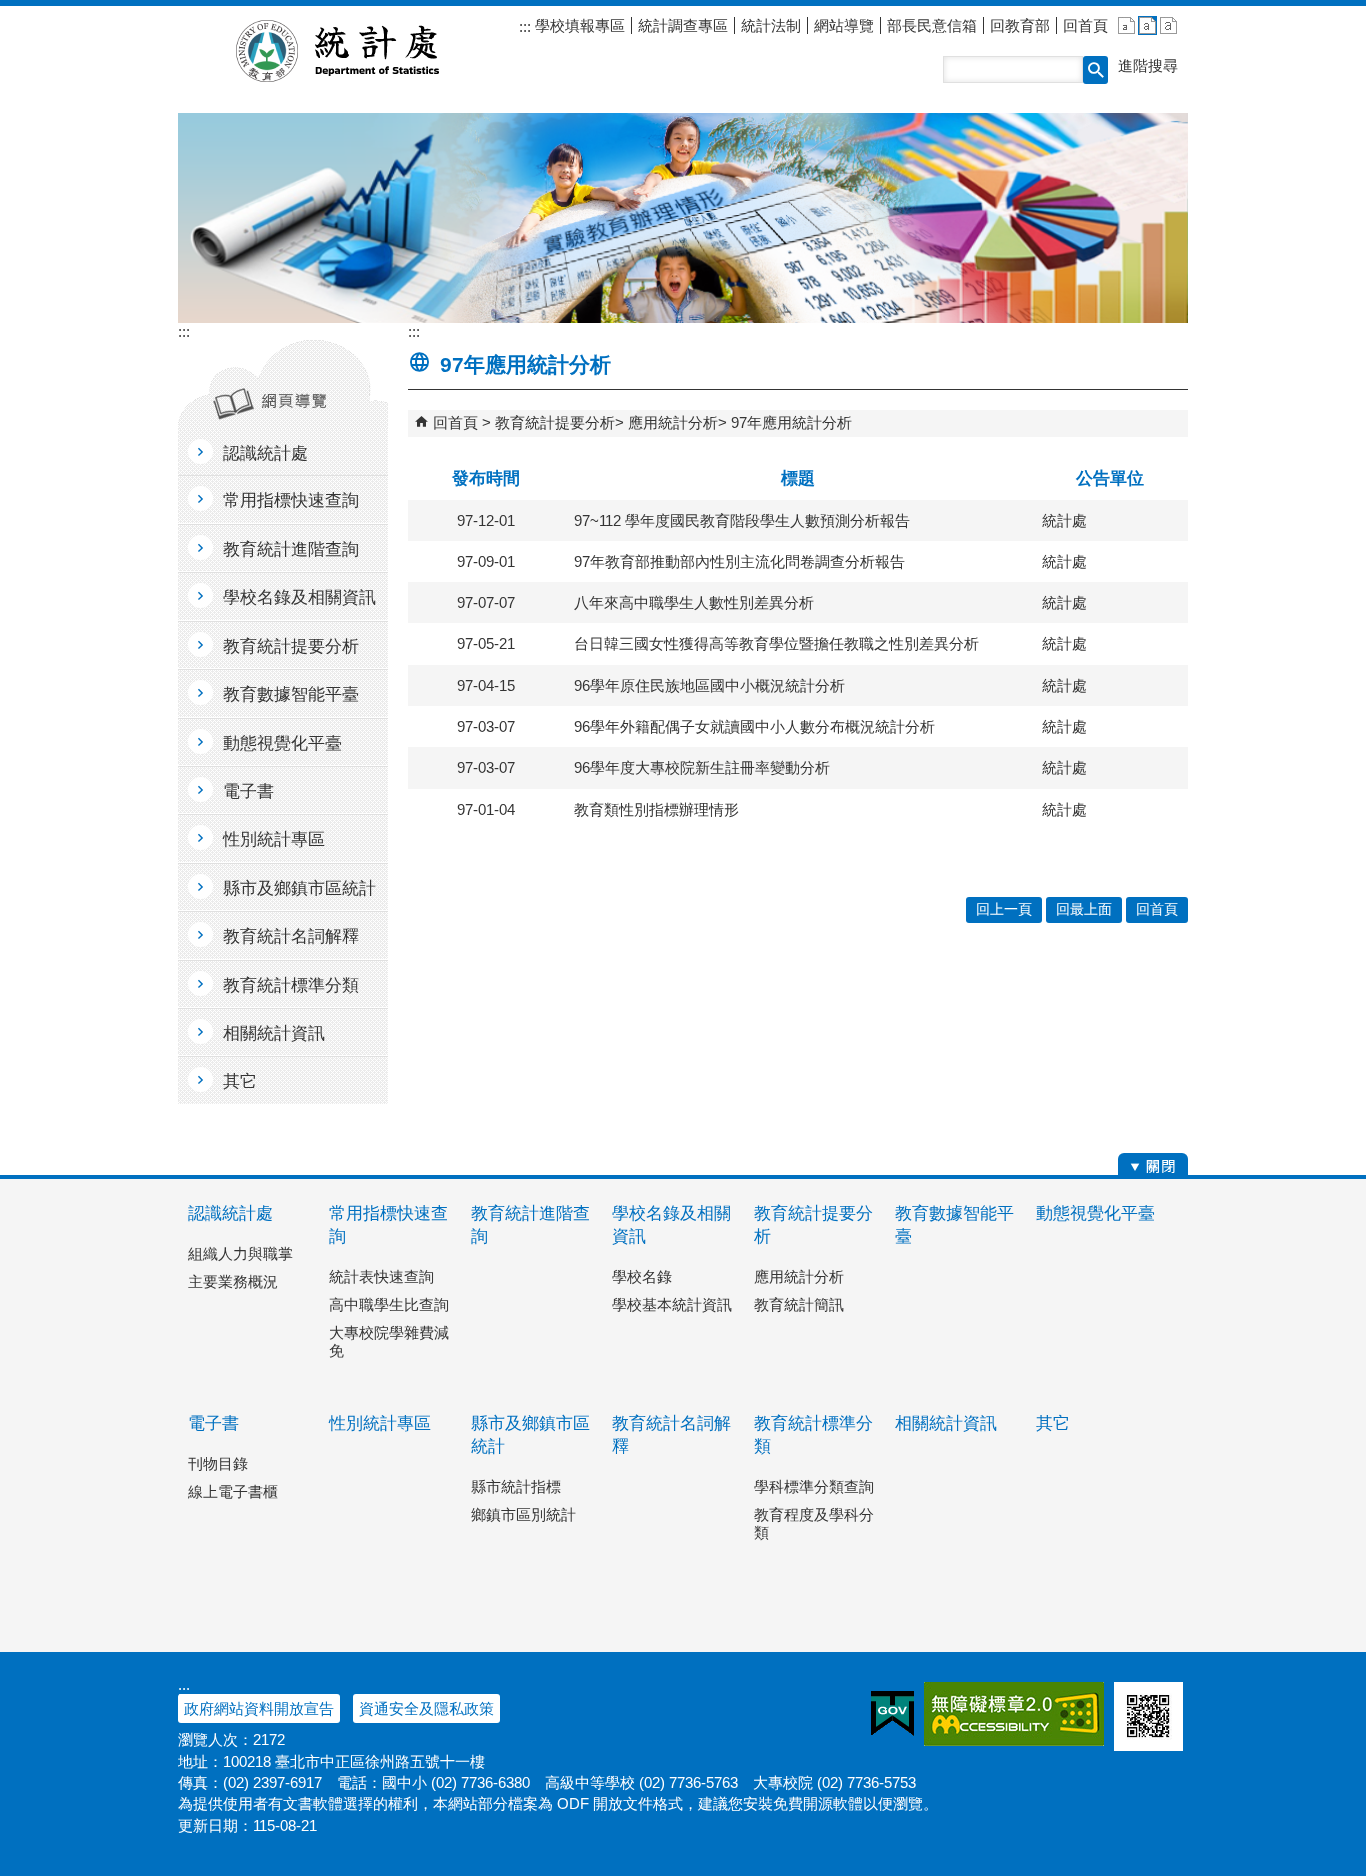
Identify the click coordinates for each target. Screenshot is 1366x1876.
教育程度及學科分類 (814, 1523)
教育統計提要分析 (555, 422)
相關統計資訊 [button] (274, 1033)
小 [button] (1126, 25)
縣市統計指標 (516, 1486)
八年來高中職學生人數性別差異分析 (694, 602)
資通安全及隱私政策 (426, 1708)
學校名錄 (642, 1276)
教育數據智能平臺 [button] (291, 694)
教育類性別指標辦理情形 (656, 809)
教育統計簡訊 (799, 1304)
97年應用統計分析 (791, 422)
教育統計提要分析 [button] (291, 646)
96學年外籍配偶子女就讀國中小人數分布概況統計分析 (754, 726)
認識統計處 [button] (265, 453)
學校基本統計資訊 (672, 1304)
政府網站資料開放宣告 (259, 1708)
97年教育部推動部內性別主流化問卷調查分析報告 (739, 561)
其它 (1053, 1423)
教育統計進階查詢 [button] (291, 549)
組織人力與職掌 (240, 1253)
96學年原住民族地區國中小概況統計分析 (709, 685)
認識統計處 (230, 1213)
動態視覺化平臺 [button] (282, 743)
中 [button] (1147, 25)
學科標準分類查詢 (814, 1486)
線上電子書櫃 (233, 1491)
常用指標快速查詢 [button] (291, 500)
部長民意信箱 (932, 25)
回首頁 (1085, 25)
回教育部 (1020, 25)
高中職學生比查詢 (389, 1304)
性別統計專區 (380, 1423)
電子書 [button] (248, 791)
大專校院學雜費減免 (389, 1341)
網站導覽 (844, 25)
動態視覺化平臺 (1095, 1213)
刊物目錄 (218, 1463)
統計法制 (771, 25)
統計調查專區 (683, 25)
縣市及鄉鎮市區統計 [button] (299, 888)
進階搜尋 (1148, 65)
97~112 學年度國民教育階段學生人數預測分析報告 (742, 520)
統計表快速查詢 (381, 1276)
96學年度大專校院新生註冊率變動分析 (702, 767)
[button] (1095, 70)
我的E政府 (892, 1714)
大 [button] (1168, 25)
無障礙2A (1014, 1714)
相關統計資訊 (946, 1423)
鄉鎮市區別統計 (523, 1514)
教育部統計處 (361, 51)
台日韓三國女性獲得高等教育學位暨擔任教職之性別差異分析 (776, 643)
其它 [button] (240, 1081)
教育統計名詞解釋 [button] (291, 936)
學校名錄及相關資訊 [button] (299, 597)
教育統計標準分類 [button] (291, 985)
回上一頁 (1004, 909)
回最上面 (1084, 909)
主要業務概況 (233, 1281)
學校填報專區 (578, 25)
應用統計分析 (673, 422)
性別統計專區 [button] (274, 839)
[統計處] (683, 218)
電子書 (213, 1423)
